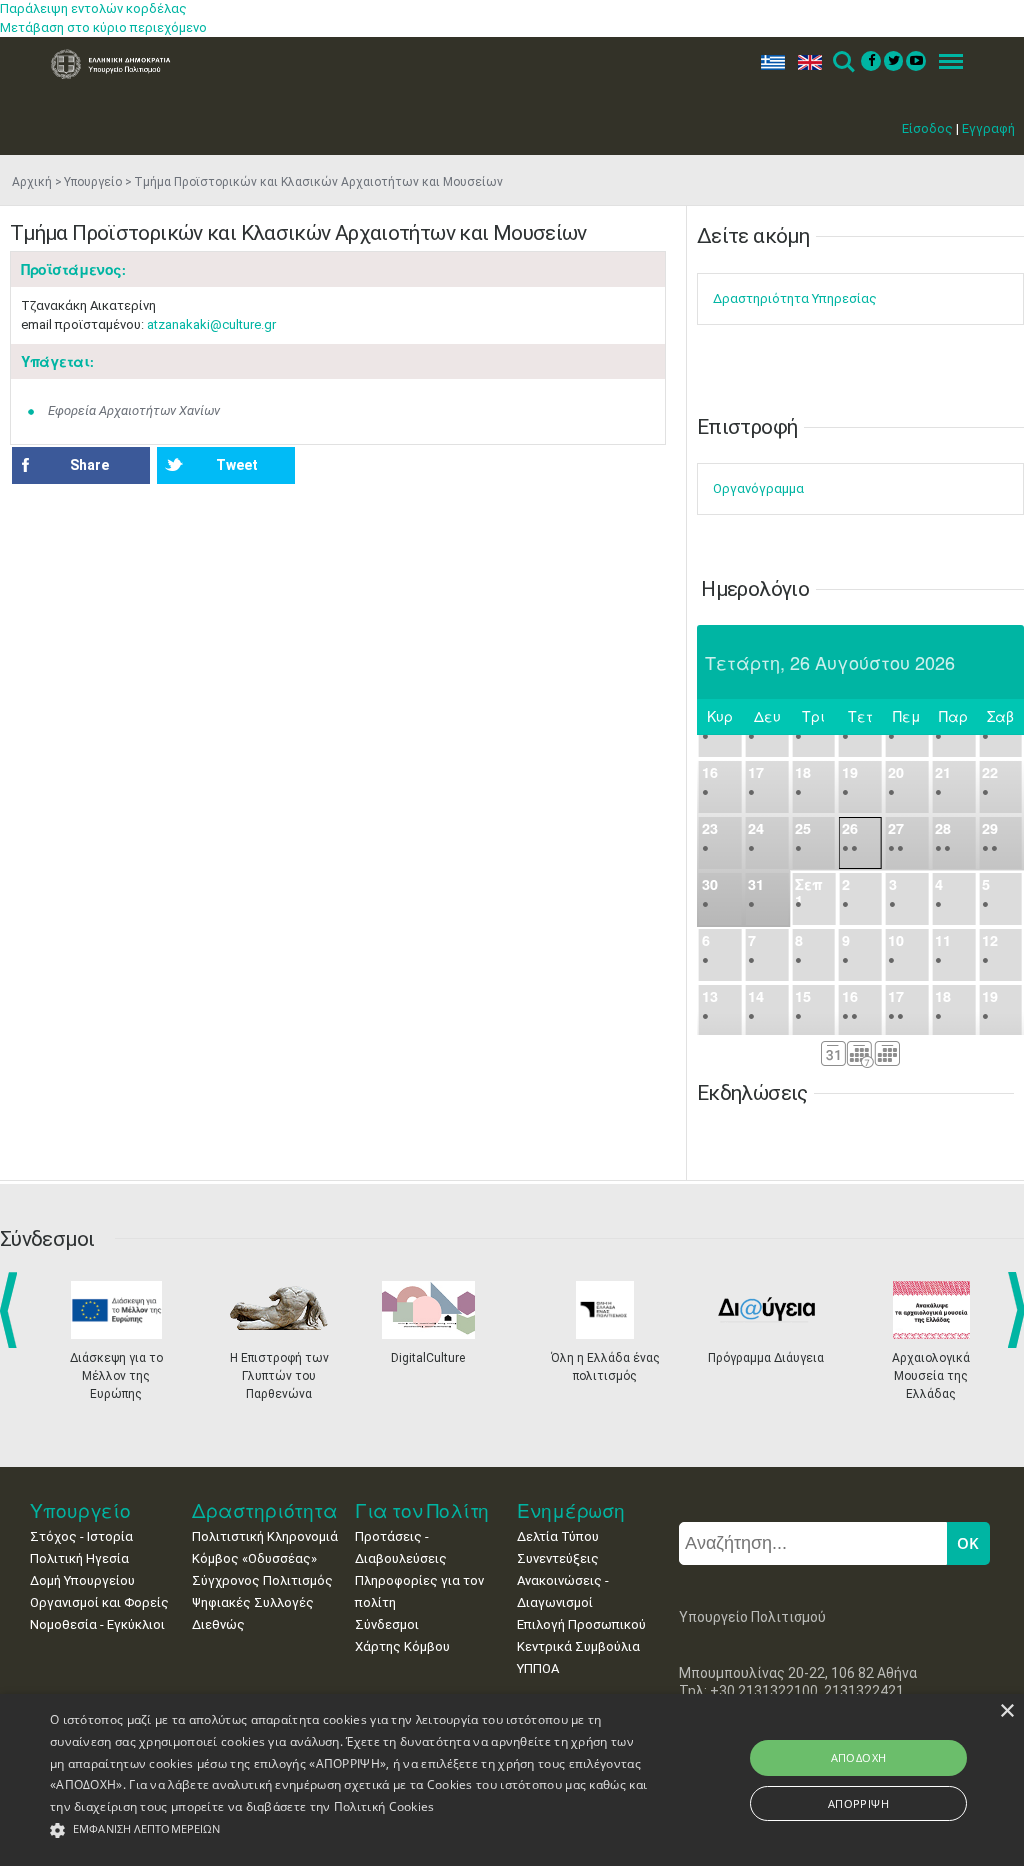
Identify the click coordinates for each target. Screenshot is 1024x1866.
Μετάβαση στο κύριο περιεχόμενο (103, 27)
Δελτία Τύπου (558, 1536)
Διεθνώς (218, 1624)
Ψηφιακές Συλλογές (253, 1602)
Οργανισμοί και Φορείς (99, 1602)
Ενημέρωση (571, 1510)
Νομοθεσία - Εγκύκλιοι (97, 1624)
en (805, 62)
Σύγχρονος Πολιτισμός (262, 1580)
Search (842, 62)
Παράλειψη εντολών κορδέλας (93, 8)
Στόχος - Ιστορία (81, 1536)
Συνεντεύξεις (558, 1558)
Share (89, 465)
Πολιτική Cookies (384, 1806)
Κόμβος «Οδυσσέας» (254, 1558)
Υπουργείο (93, 182)
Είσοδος (927, 128)
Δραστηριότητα (265, 1510)
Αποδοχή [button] (859, 1757)
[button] (350, 1830)
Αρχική (32, 182)
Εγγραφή (988, 128)
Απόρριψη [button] (858, 1803)
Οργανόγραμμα (758, 488)
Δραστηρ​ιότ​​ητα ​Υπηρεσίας (795, 298)
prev (12, 1310)
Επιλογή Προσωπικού (581, 1624)
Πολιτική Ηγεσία (79, 1558)
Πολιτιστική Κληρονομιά (265, 1536)
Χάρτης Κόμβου (402, 1646)
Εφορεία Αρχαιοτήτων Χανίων (134, 410)
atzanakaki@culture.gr (211, 324)
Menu (945, 62)
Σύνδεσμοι (387, 1624)
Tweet (237, 465)
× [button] (1006, 1711)
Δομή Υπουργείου (82, 1580)
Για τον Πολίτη (422, 1510)
